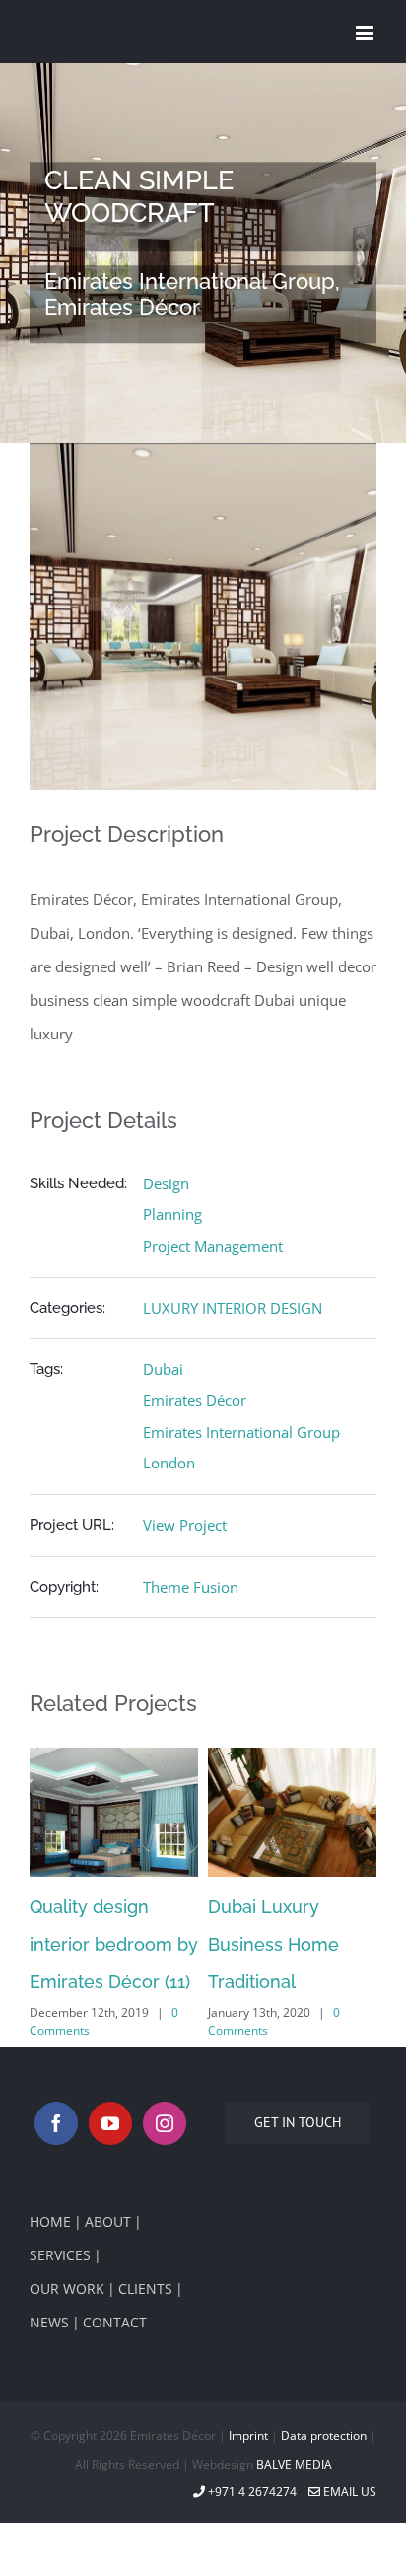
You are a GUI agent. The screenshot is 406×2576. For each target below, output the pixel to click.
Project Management (213, 1246)
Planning (172, 1214)
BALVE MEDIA (294, 2464)
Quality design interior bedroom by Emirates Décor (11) (114, 1944)
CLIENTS (145, 2289)
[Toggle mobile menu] (366, 33)
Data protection (324, 2435)
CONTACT (115, 2322)
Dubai (163, 1369)
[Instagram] (165, 2123)
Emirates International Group (241, 1432)
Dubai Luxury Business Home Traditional (273, 1944)
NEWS (49, 2322)
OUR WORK (67, 2289)
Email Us (348, 2492)
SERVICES (60, 2255)
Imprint (248, 2435)
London (169, 1463)
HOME (50, 2221)
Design (166, 1183)
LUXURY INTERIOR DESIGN (233, 1308)
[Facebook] (56, 2123)
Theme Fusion (191, 1587)
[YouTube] (110, 2123)
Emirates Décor (195, 1400)
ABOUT (108, 2221)
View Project (185, 1525)
